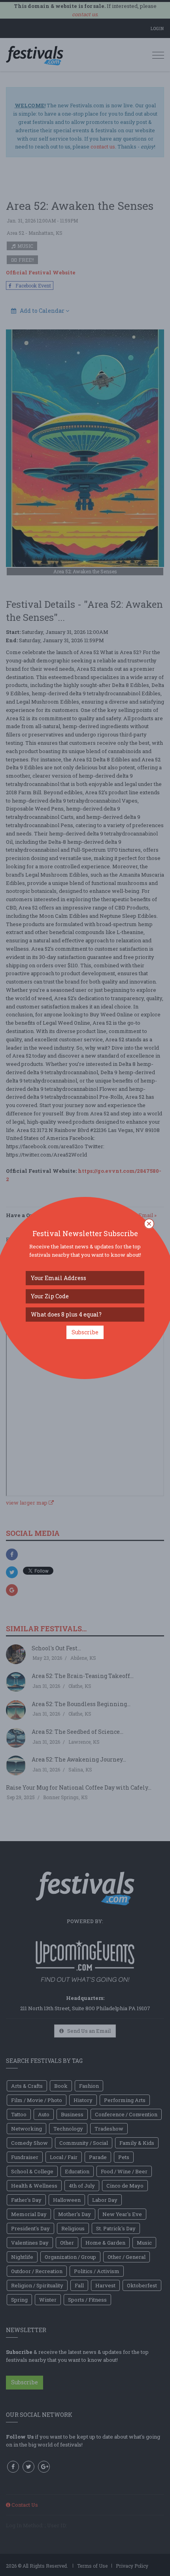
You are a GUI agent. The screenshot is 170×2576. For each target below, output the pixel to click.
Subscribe (85, 1332)
